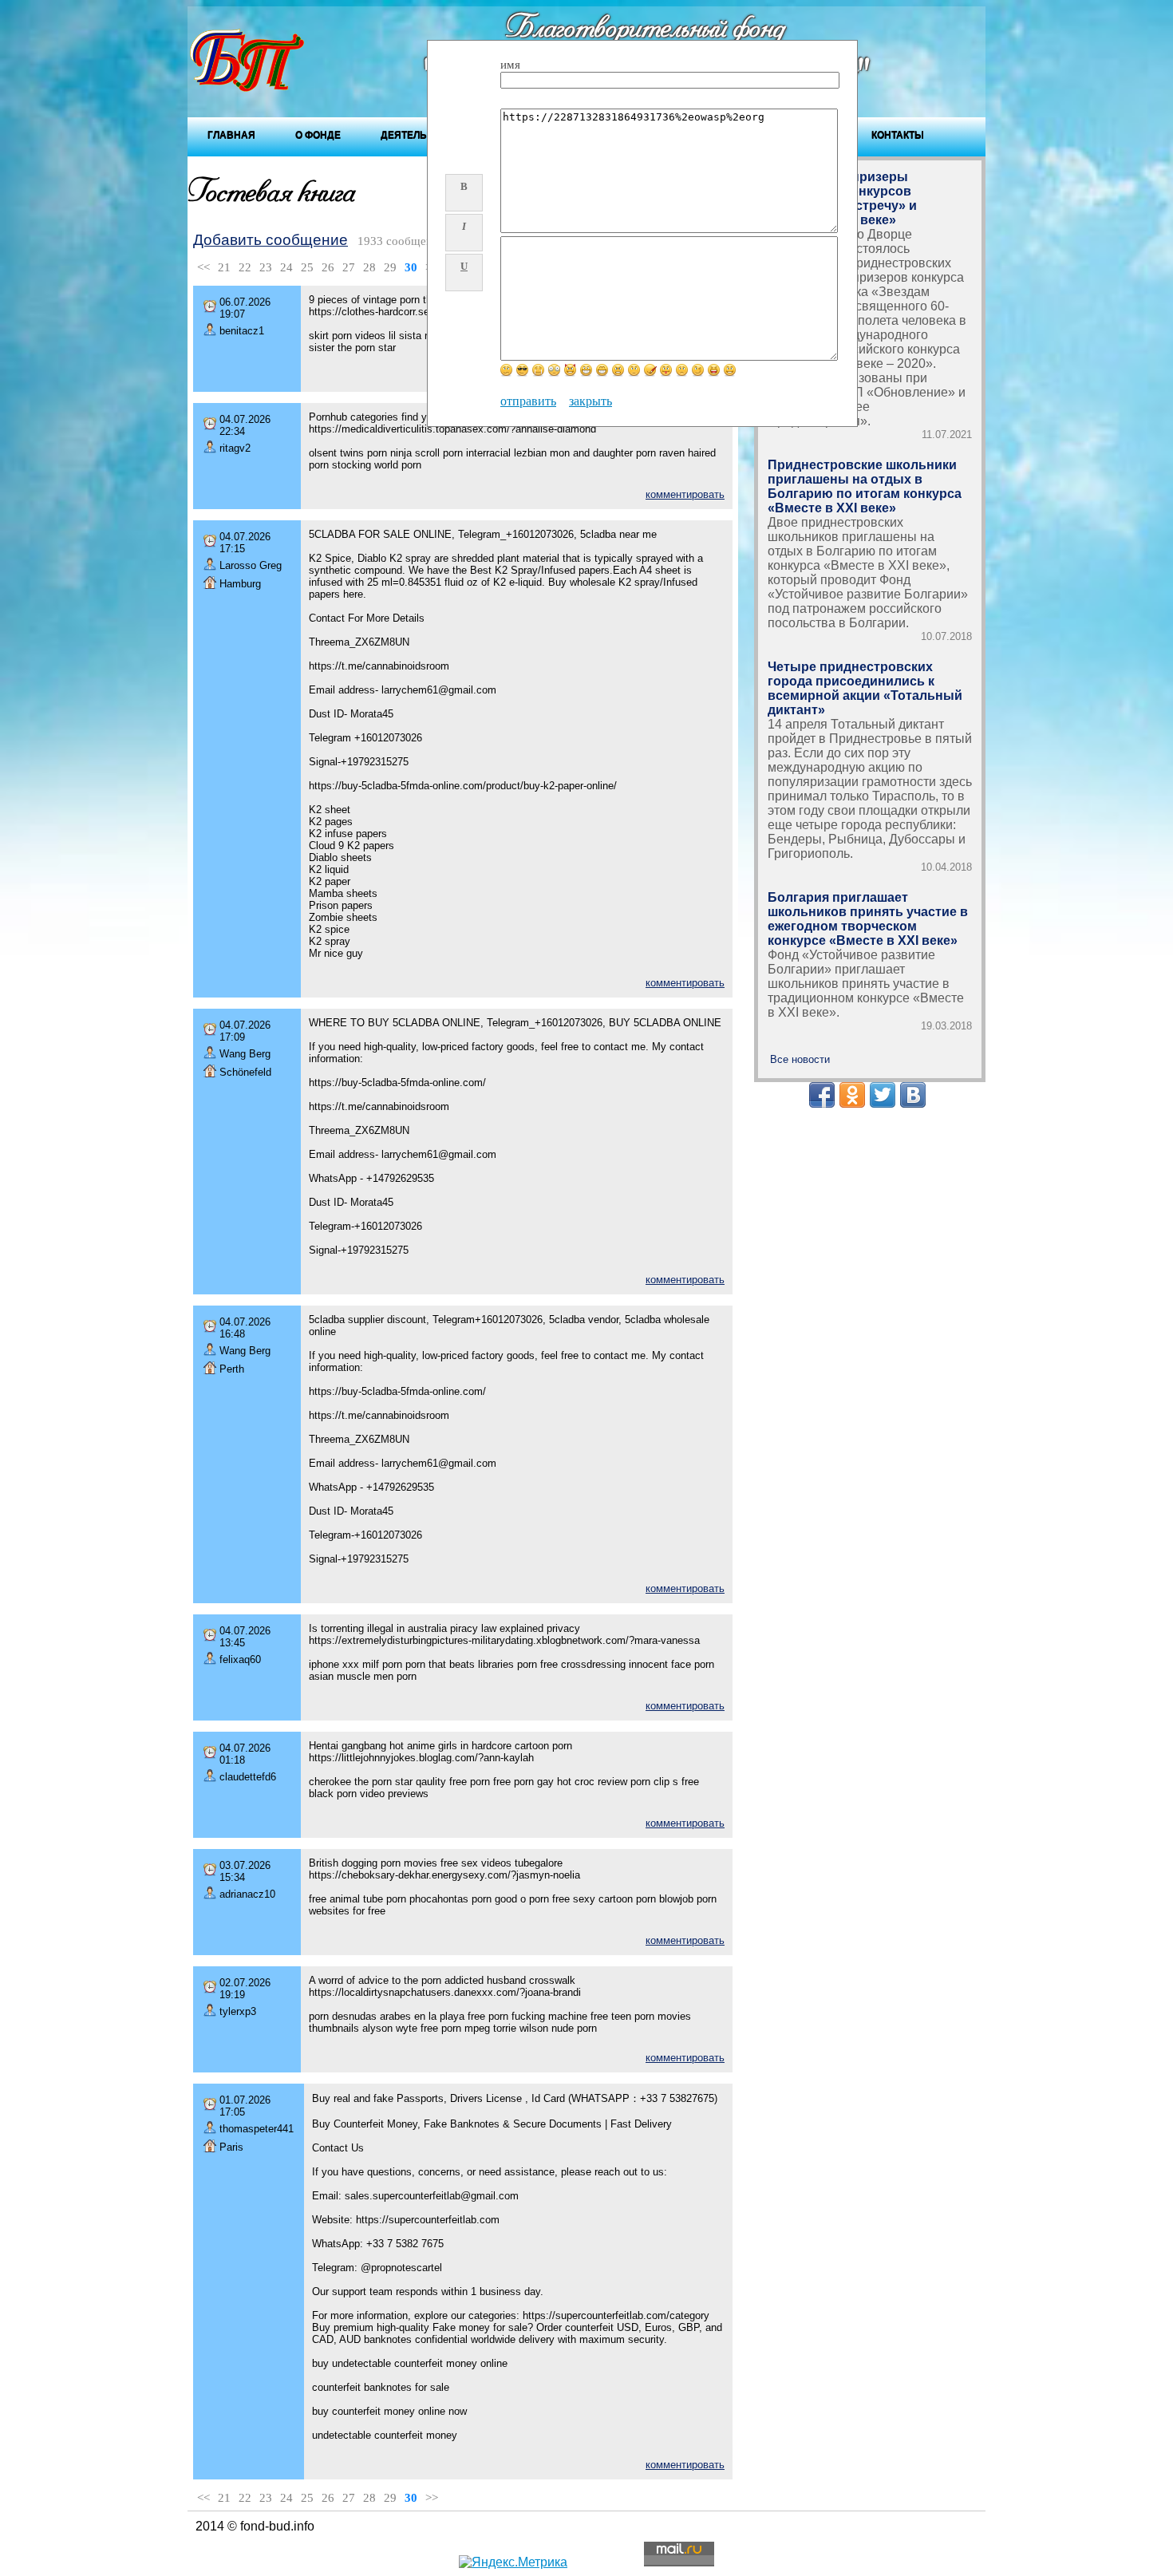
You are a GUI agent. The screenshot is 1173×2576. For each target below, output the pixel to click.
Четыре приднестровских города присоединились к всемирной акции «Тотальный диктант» (865, 688)
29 (390, 267)
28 (369, 267)
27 (349, 267)
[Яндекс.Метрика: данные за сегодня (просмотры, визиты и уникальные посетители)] (513, 2562)
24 (286, 267)
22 (245, 267)
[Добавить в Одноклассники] (852, 1095)
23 (266, 267)
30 (411, 267)
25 (307, 267)
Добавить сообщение (271, 240)
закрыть (590, 401)
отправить (528, 401)
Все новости (800, 1059)
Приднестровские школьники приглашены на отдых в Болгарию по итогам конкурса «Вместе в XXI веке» (865, 486)
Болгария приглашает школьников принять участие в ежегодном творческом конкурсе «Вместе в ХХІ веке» (868, 919)
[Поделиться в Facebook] (822, 1095)
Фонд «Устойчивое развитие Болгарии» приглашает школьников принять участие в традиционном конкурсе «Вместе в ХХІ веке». (866, 984)
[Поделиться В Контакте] (913, 1095)
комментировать (685, 494)
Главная (231, 135)
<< (203, 267)
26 (328, 267)
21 (224, 267)
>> (432, 2498)
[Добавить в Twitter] (883, 1095)
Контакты (898, 135)
